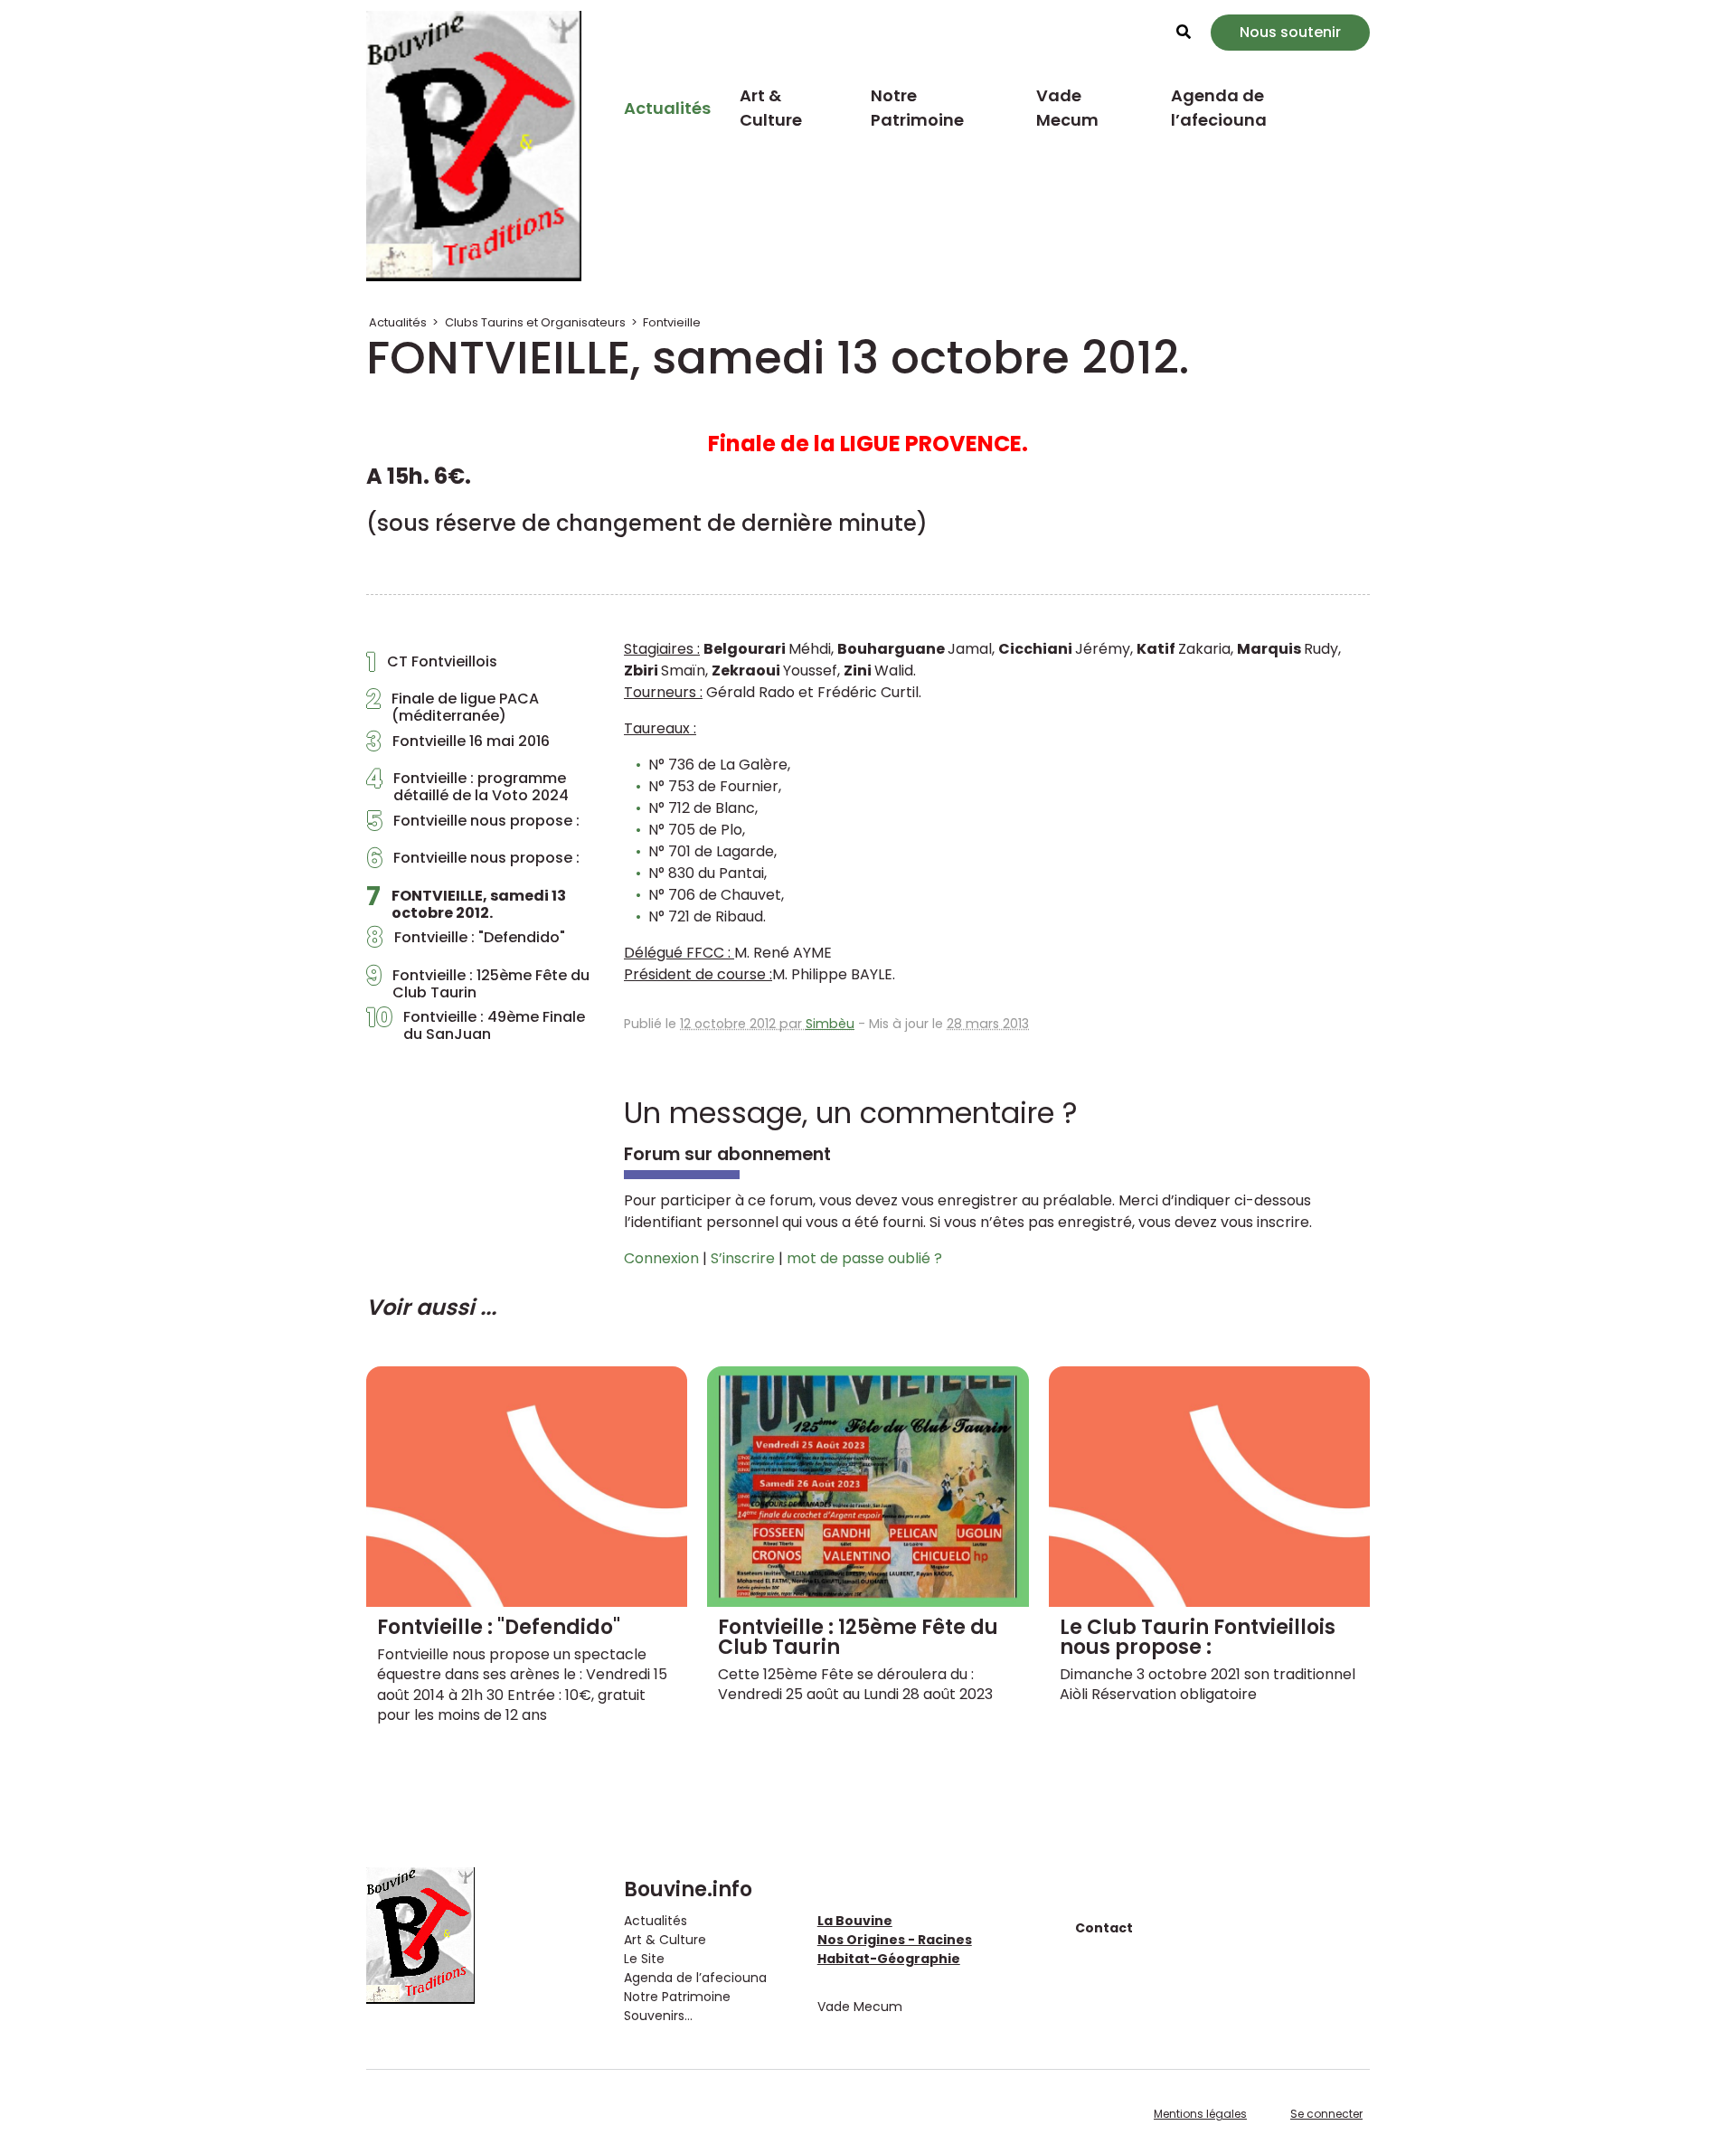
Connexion (661, 1258)
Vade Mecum (1067, 108)
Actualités (667, 108)
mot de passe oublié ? (864, 1258)
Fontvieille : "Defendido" (466, 942)
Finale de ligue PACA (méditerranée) (453, 707)
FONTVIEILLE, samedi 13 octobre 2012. (466, 904)
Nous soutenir (1290, 32)
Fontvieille (672, 322)
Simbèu (830, 1024)
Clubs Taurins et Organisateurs (535, 322)
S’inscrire (743, 1258)
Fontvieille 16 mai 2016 (458, 746)
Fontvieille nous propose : (473, 826)
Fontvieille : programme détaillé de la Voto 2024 (467, 787)
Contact (1104, 1928)
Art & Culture (771, 108)
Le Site (644, 1959)
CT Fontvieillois (432, 666)
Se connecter (1326, 2114)
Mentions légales (1200, 2114)
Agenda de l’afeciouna (1219, 108)
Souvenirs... (658, 2016)
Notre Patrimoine (917, 108)
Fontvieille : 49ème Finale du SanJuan (476, 1025)
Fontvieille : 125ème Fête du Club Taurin (478, 984)
